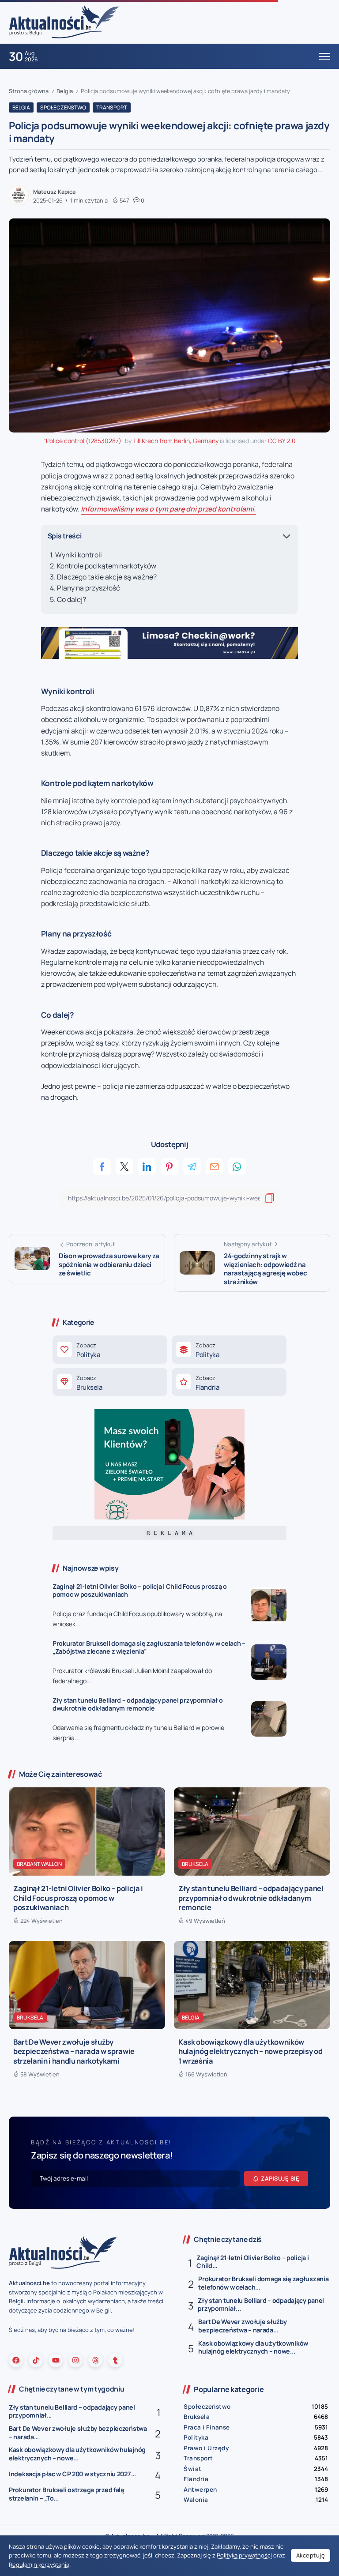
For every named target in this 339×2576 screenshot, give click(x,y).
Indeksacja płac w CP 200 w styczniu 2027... (72, 2474)
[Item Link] (269, 1605)
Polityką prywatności (244, 2555)
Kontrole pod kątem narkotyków (107, 566)
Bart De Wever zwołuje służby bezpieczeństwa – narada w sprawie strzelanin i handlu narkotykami (74, 2051)
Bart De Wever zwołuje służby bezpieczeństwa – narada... (242, 2326)
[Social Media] (16, 2360)
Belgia (65, 91)
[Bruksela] (110, 1382)
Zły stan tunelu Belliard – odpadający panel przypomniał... (261, 2305)
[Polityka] (110, 1350)
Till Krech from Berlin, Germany (176, 441)
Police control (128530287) (84, 441)
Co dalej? (72, 599)
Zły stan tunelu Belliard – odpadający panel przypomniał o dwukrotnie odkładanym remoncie (138, 1704)
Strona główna (29, 91)
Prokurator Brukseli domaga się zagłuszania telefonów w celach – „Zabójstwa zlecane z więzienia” (149, 1647)
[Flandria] (229, 1382)
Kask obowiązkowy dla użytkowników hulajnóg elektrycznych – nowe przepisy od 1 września (250, 2051)
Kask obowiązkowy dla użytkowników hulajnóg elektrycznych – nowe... (253, 2347)
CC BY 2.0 (282, 441)
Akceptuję (311, 2555)
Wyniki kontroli (79, 555)
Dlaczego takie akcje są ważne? (107, 577)
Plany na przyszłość (89, 588)
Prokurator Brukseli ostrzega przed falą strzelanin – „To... (66, 2494)
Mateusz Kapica (54, 192)
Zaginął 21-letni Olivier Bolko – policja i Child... (252, 2262)
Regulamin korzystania (39, 2565)
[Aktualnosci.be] (64, 21)
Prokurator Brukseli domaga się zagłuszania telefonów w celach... (263, 2283)
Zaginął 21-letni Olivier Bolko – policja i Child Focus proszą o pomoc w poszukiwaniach (140, 1591)
